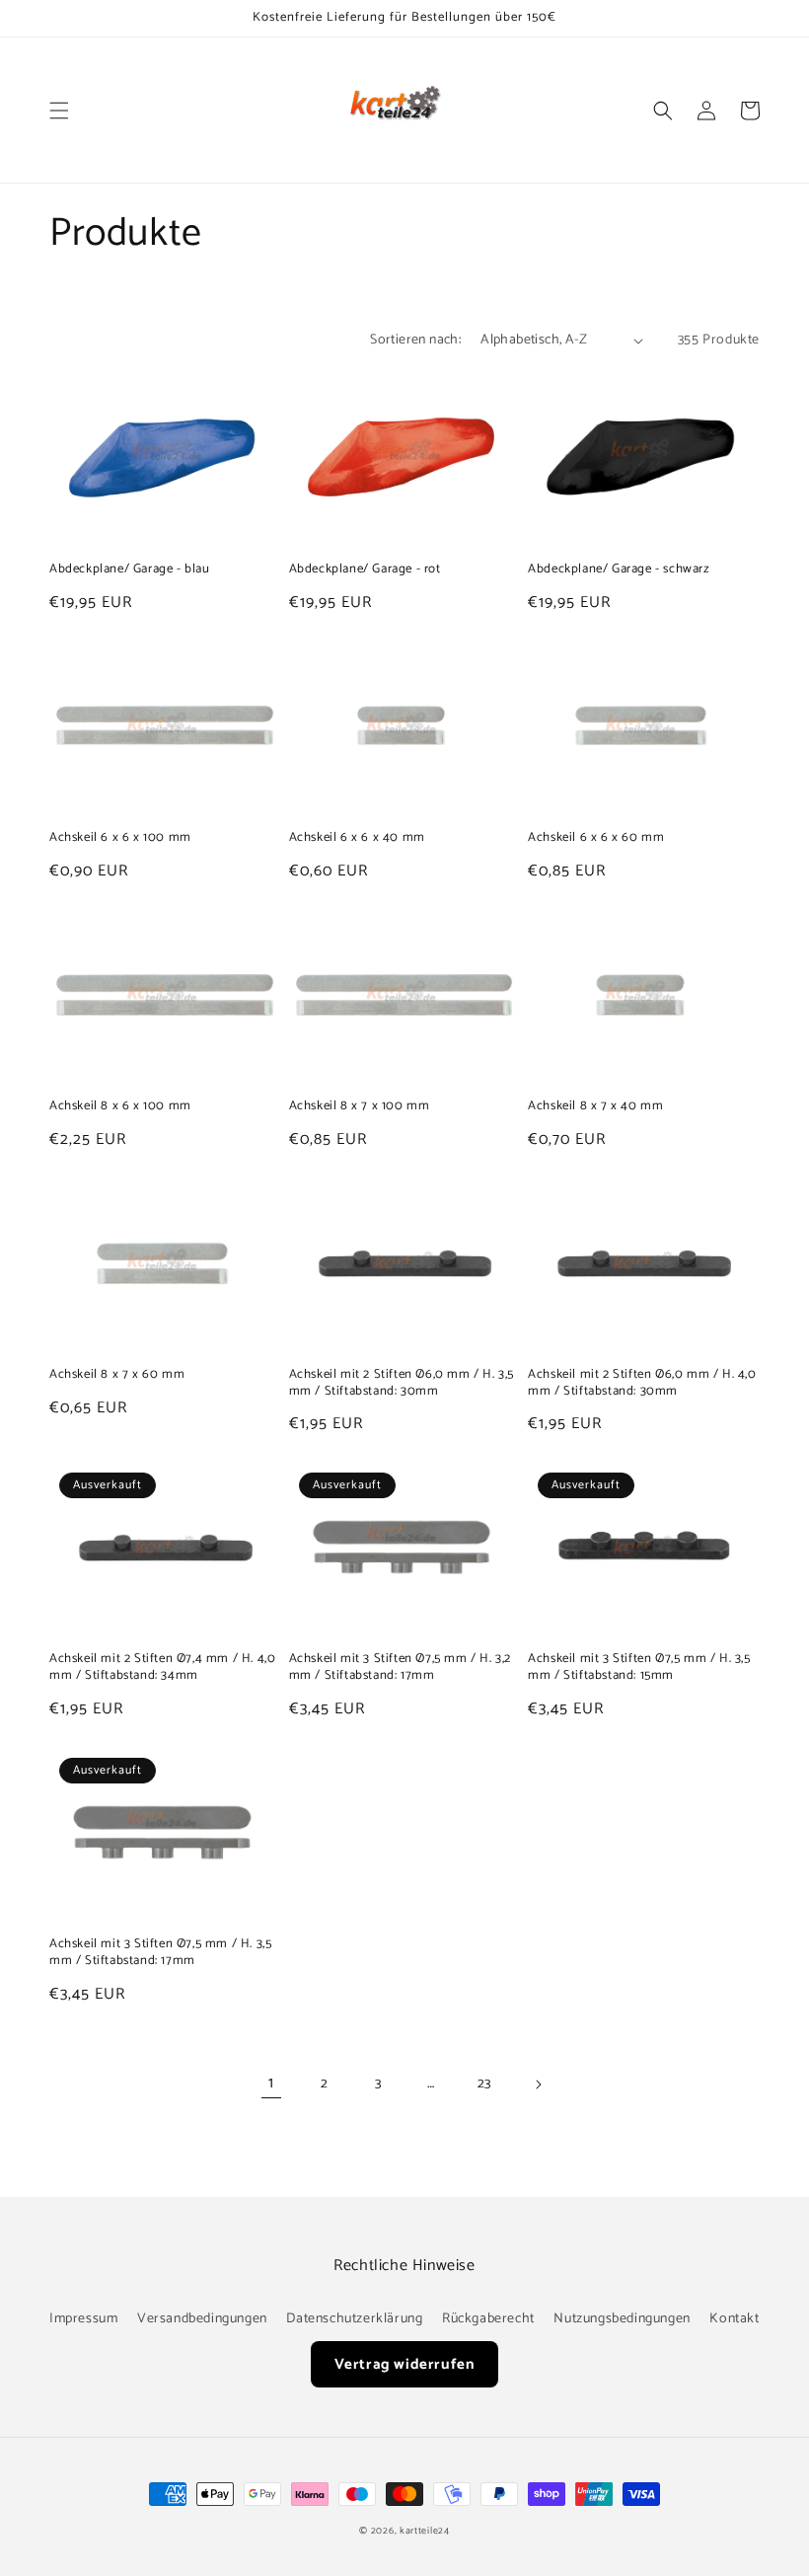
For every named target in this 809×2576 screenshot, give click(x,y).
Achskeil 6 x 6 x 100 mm (120, 838)
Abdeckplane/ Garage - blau (130, 570)
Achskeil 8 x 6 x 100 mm (120, 1107)
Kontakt (734, 2319)
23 (484, 2084)
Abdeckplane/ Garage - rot (365, 570)
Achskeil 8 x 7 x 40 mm (595, 1107)
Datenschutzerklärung (354, 2319)
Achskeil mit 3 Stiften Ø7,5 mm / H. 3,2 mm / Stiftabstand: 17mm (400, 1668)
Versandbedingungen (202, 2319)
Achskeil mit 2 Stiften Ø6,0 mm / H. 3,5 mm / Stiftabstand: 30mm (402, 1384)
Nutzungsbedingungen (622, 2319)
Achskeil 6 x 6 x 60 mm (596, 838)
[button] (59, 111)
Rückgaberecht (488, 2319)
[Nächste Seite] (538, 2084)
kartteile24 (425, 2531)
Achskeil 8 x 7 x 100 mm (360, 1107)
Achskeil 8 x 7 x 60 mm (117, 1375)
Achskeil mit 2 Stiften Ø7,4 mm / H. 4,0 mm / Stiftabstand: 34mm (162, 1668)
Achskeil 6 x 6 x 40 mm (357, 838)
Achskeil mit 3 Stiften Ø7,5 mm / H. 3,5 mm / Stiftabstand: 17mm (160, 1953)
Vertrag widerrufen (405, 2364)
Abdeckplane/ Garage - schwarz (619, 570)
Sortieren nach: (415, 340)
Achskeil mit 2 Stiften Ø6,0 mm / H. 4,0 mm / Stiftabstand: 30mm (642, 1384)
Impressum (83, 2319)
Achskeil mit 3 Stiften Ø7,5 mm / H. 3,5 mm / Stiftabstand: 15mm (639, 1668)
